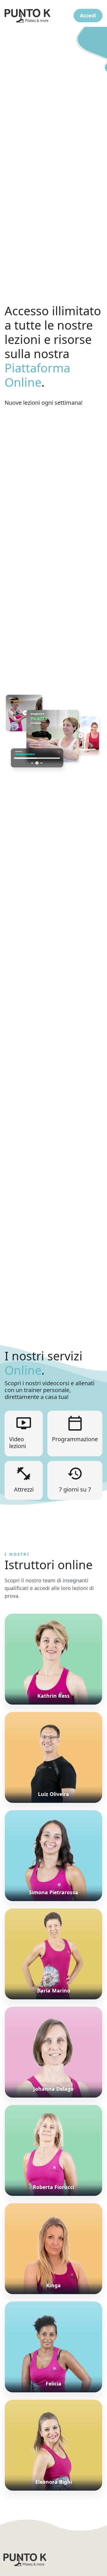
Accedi (88, 15)
